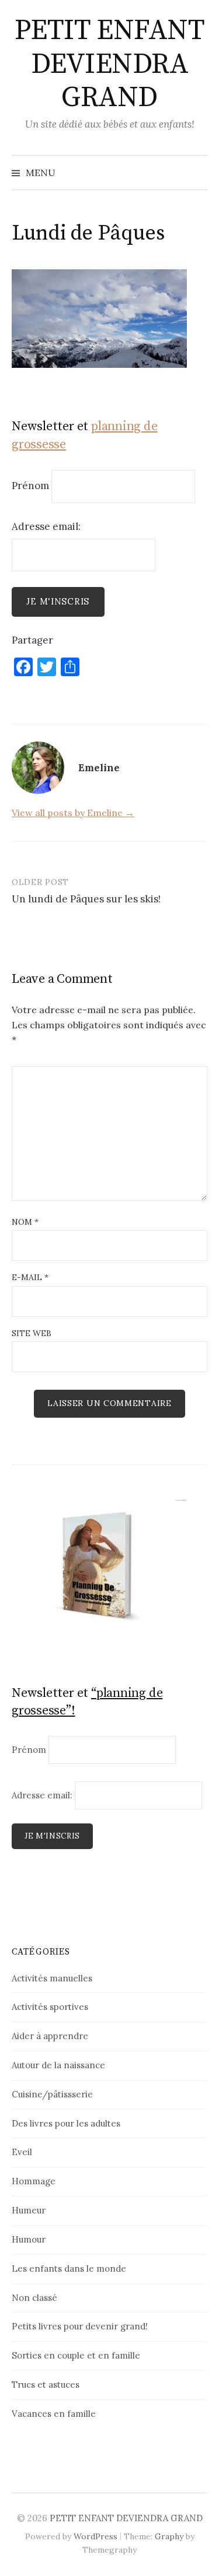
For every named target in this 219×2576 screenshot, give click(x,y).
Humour (29, 2239)
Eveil (22, 2152)
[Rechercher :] (197, 173)
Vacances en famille (54, 2414)
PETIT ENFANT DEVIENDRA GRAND (109, 64)
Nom (25, 1222)
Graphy (169, 2536)
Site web (32, 1333)
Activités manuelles (52, 1978)
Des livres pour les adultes (66, 2123)
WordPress (95, 2536)
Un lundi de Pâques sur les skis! (86, 899)
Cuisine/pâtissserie (52, 2094)
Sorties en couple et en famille (76, 2355)
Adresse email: (46, 526)
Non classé (34, 2298)
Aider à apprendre (50, 2036)
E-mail (30, 1277)
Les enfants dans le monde (69, 2269)
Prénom (30, 486)
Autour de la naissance (58, 2065)
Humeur (29, 2210)
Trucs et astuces (46, 2385)
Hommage (34, 2181)
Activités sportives (50, 2007)
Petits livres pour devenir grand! (80, 2326)
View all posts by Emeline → (73, 813)
